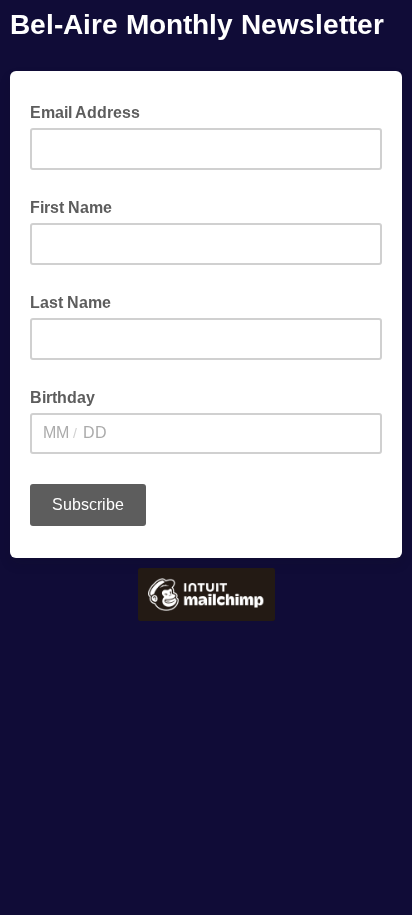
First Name (71, 207)
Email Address (91, 111)
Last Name (70, 302)
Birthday (62, 397)
